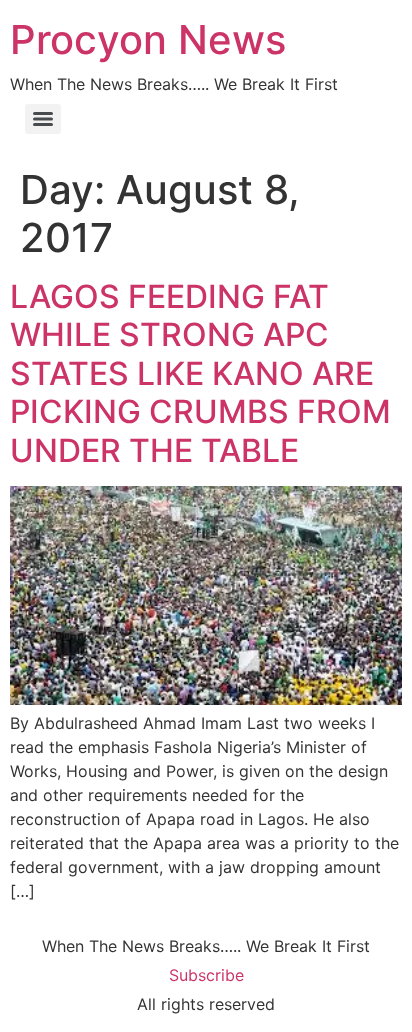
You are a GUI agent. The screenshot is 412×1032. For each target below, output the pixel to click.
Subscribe (206, 975)
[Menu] (43, 119)
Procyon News (148, 39)
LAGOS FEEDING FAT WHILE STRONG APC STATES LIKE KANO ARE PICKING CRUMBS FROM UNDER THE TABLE (200, 373)
